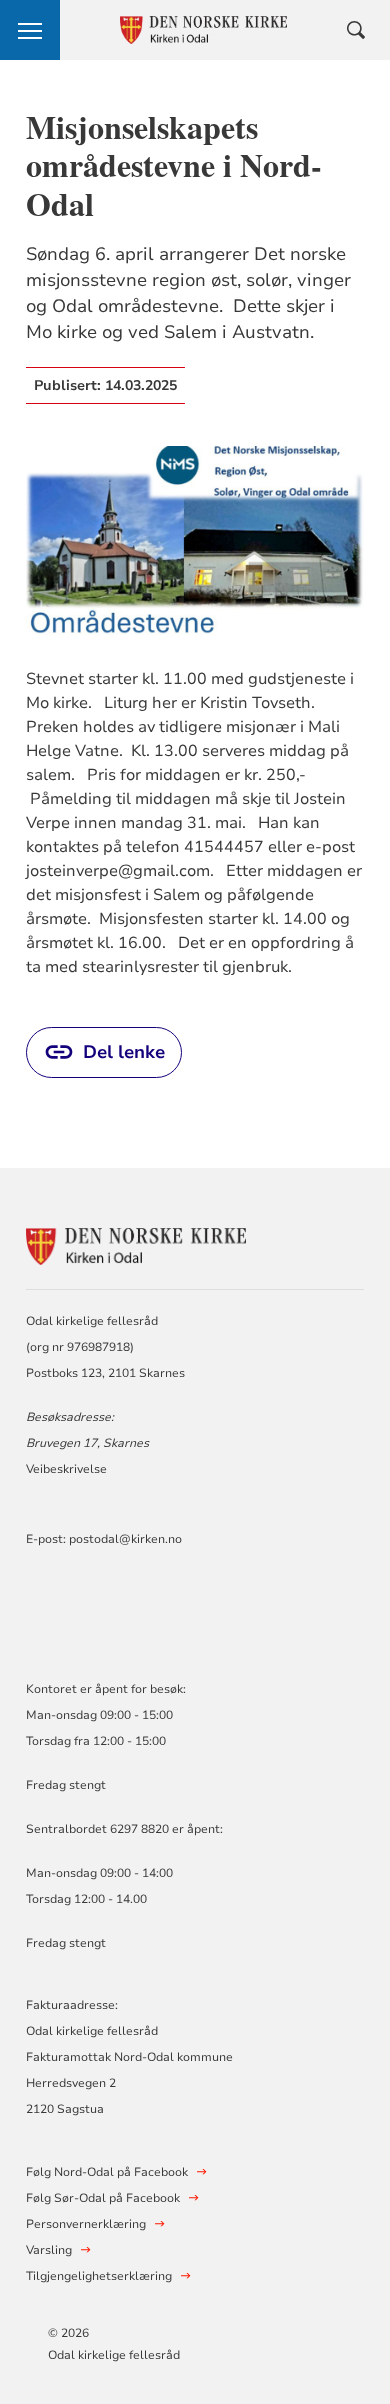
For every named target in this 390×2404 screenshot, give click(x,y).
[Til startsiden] (136, 1243)
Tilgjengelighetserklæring (99, 2276)
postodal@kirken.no (125, 1539)
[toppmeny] (30, 30)
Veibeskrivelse (66, 1469)
